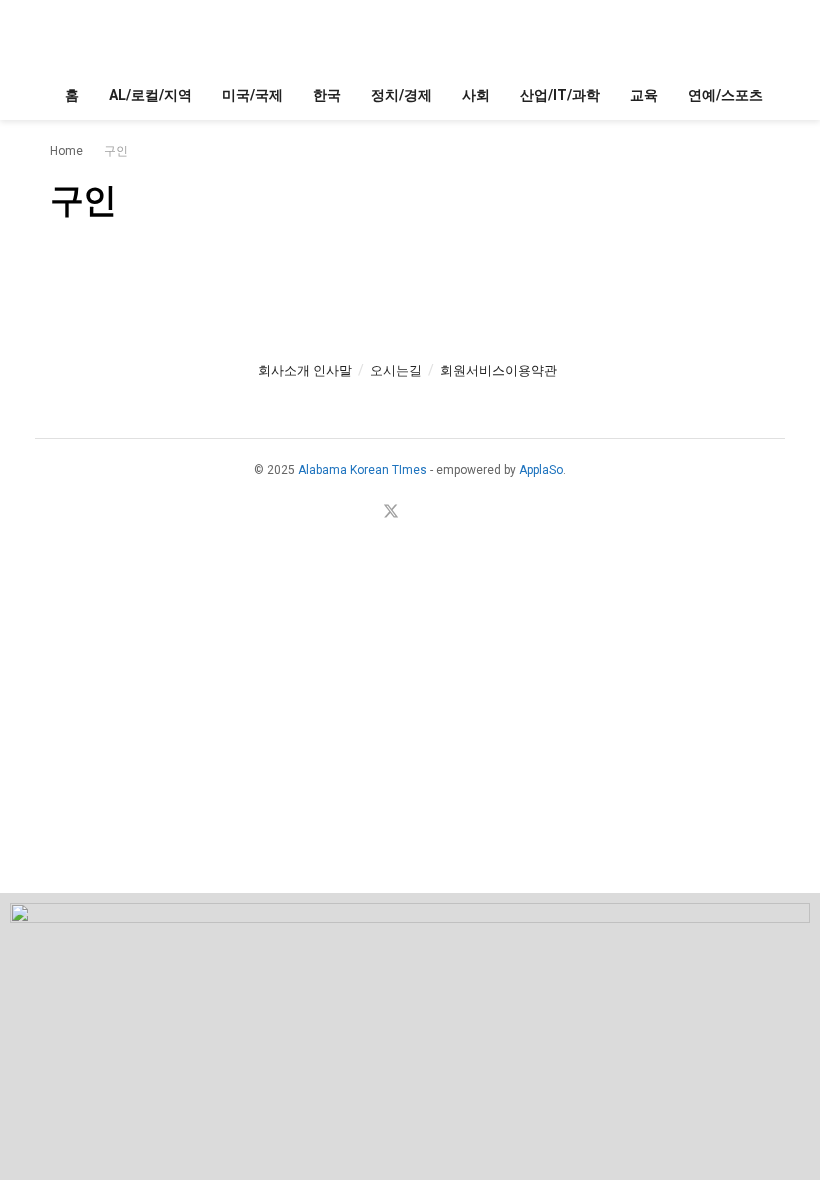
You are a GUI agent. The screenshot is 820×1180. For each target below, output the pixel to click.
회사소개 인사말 (305, 370)
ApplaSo (541, 470)
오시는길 (396, 370)
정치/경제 (401, 95)
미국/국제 (252, 95)
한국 (327, 95)
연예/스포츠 (725, 95)
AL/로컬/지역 (150, 95)
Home (66, 151)
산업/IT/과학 (560, 95)
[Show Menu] (58, 35)
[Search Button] (761, 35)
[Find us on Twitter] (391, 512)
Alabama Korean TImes (362, 470)
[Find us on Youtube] (418, 512)
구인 (116, 151)
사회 (476, 95)
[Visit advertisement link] (410, 1036)
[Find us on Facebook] (364, 512)
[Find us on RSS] (443, 512)
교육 (644, 95)
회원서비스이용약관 (498, 370)
